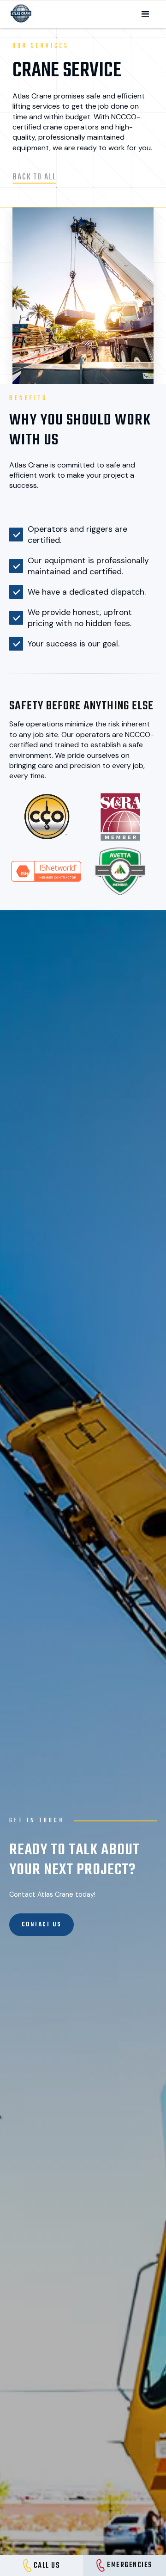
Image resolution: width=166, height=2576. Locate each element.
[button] (145, 14)
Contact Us (41, 1925)
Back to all (34, 177)
